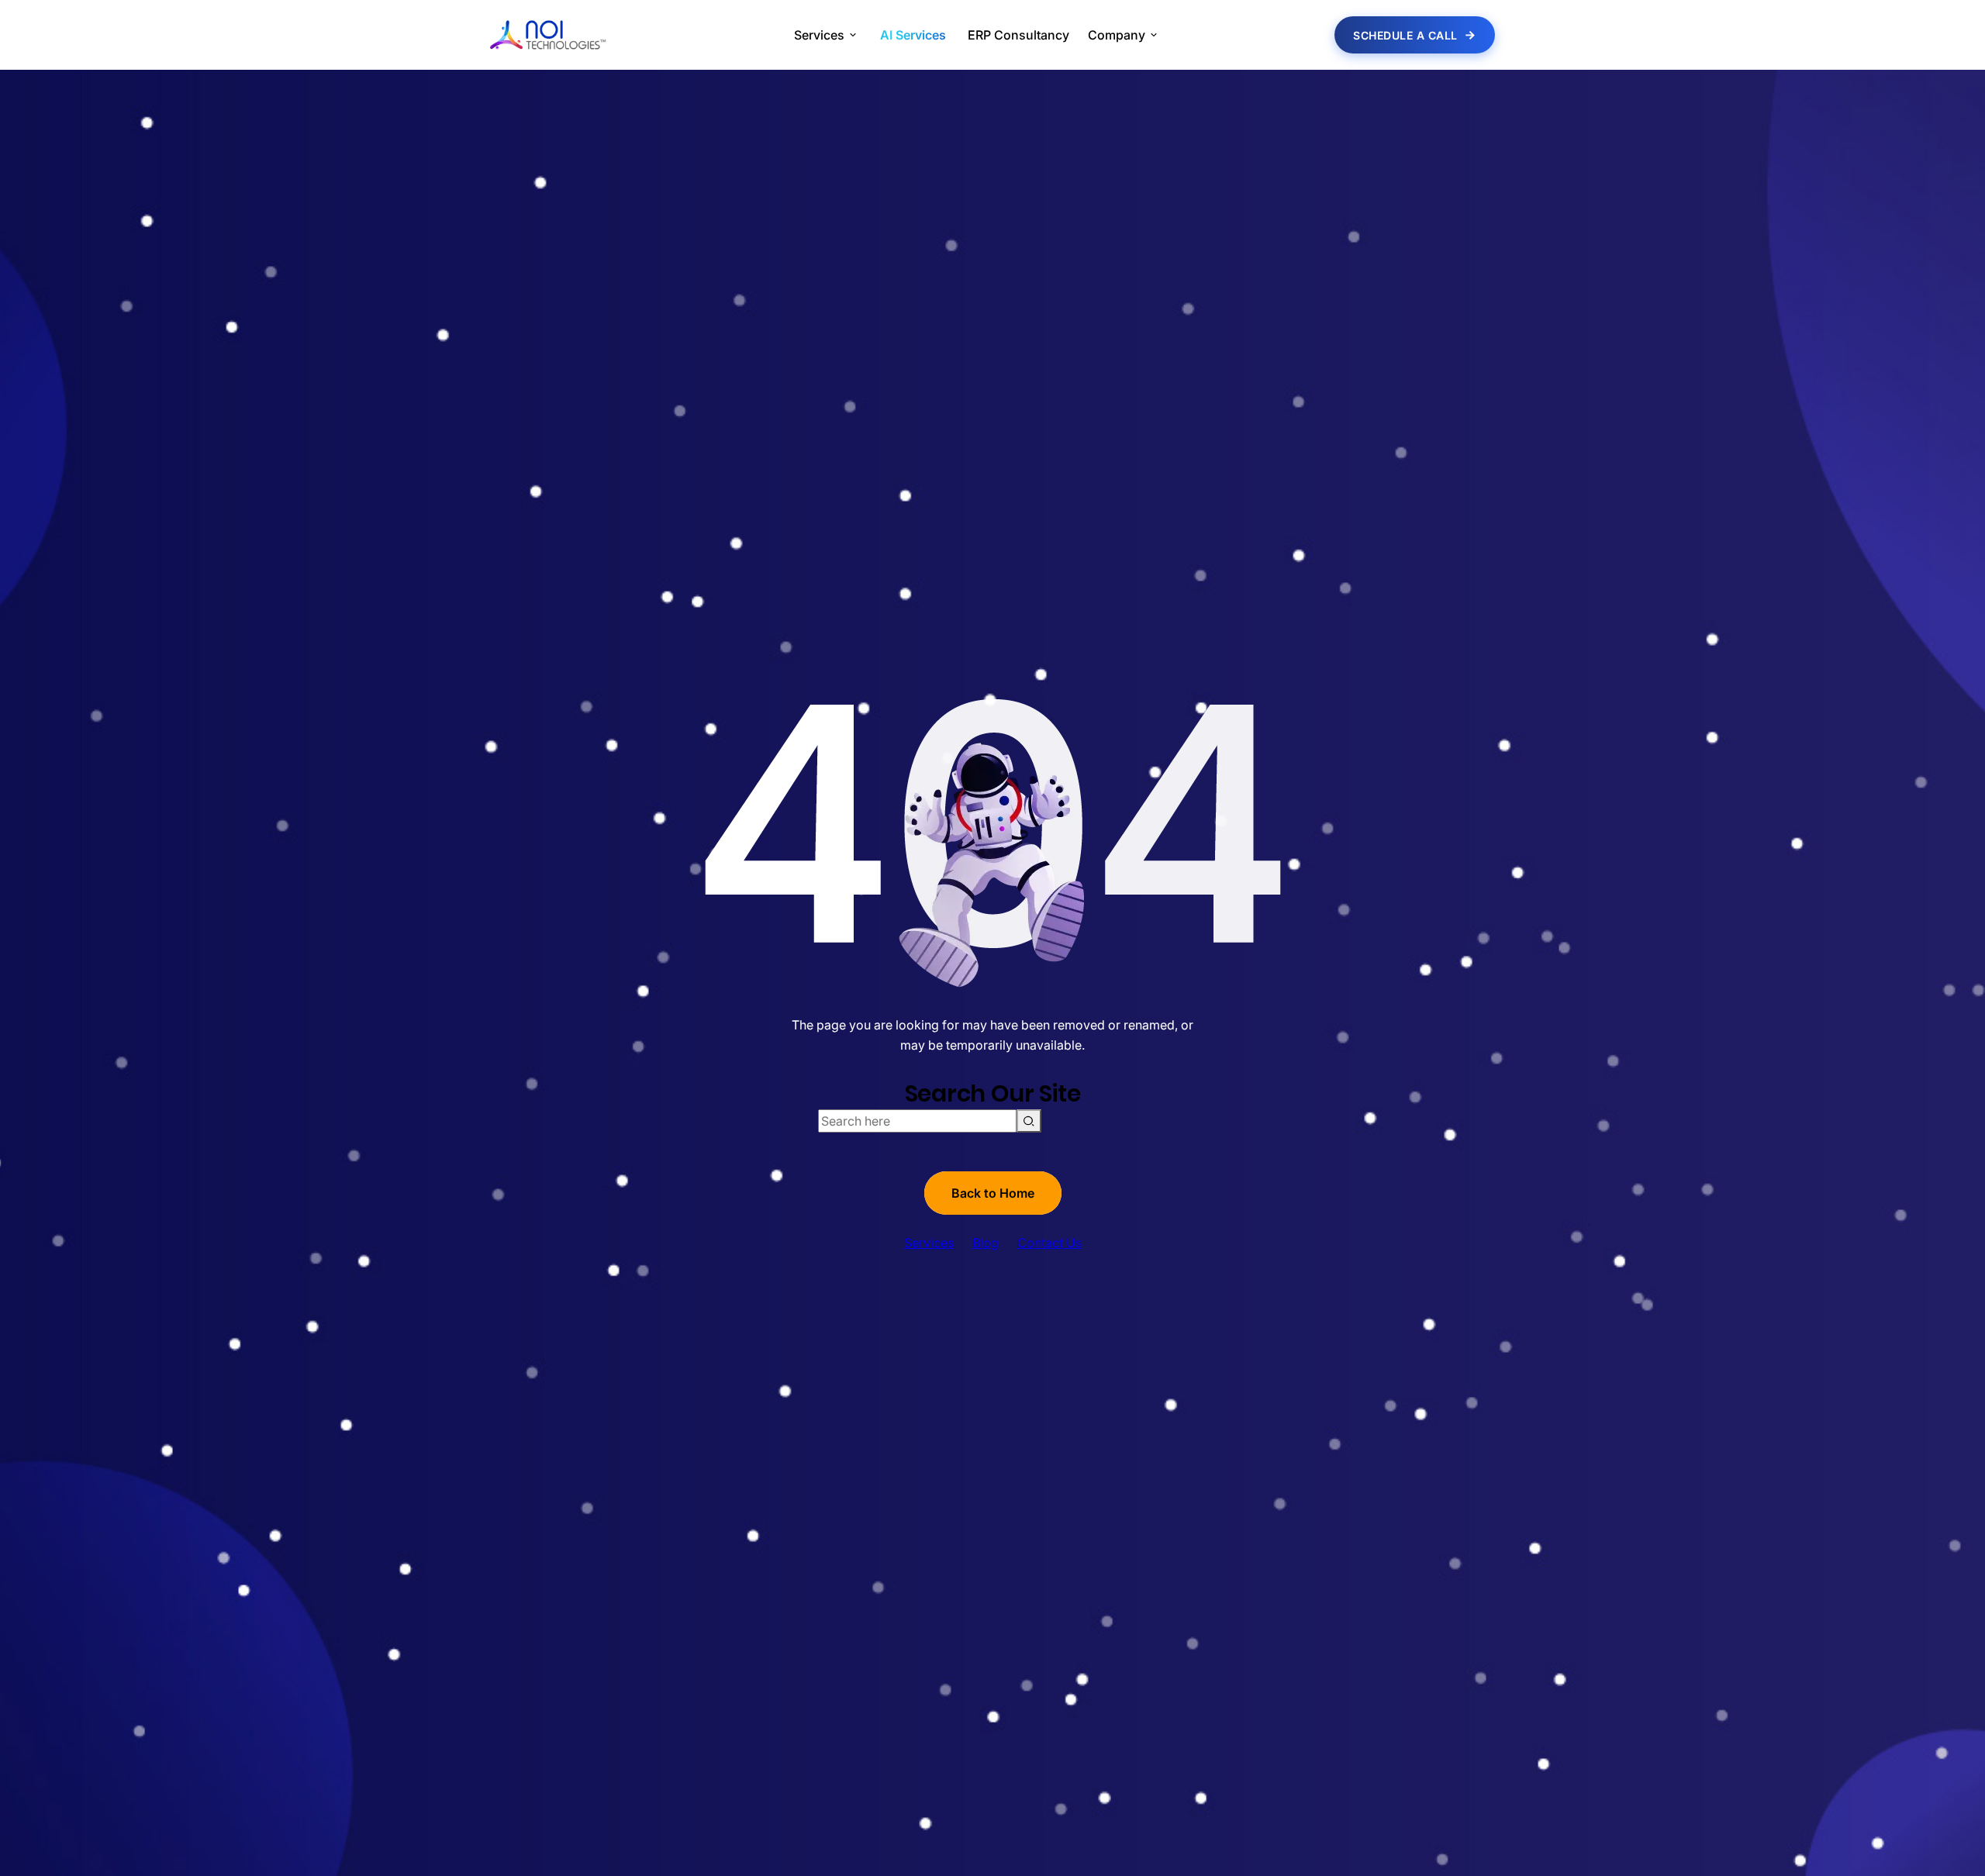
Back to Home (993, 1193)
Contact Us (1049, 1243)
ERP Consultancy (1018, 35)
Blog (986, 1243)
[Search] (1029, 1121)
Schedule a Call (1405, 35)
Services (929, 1243)
